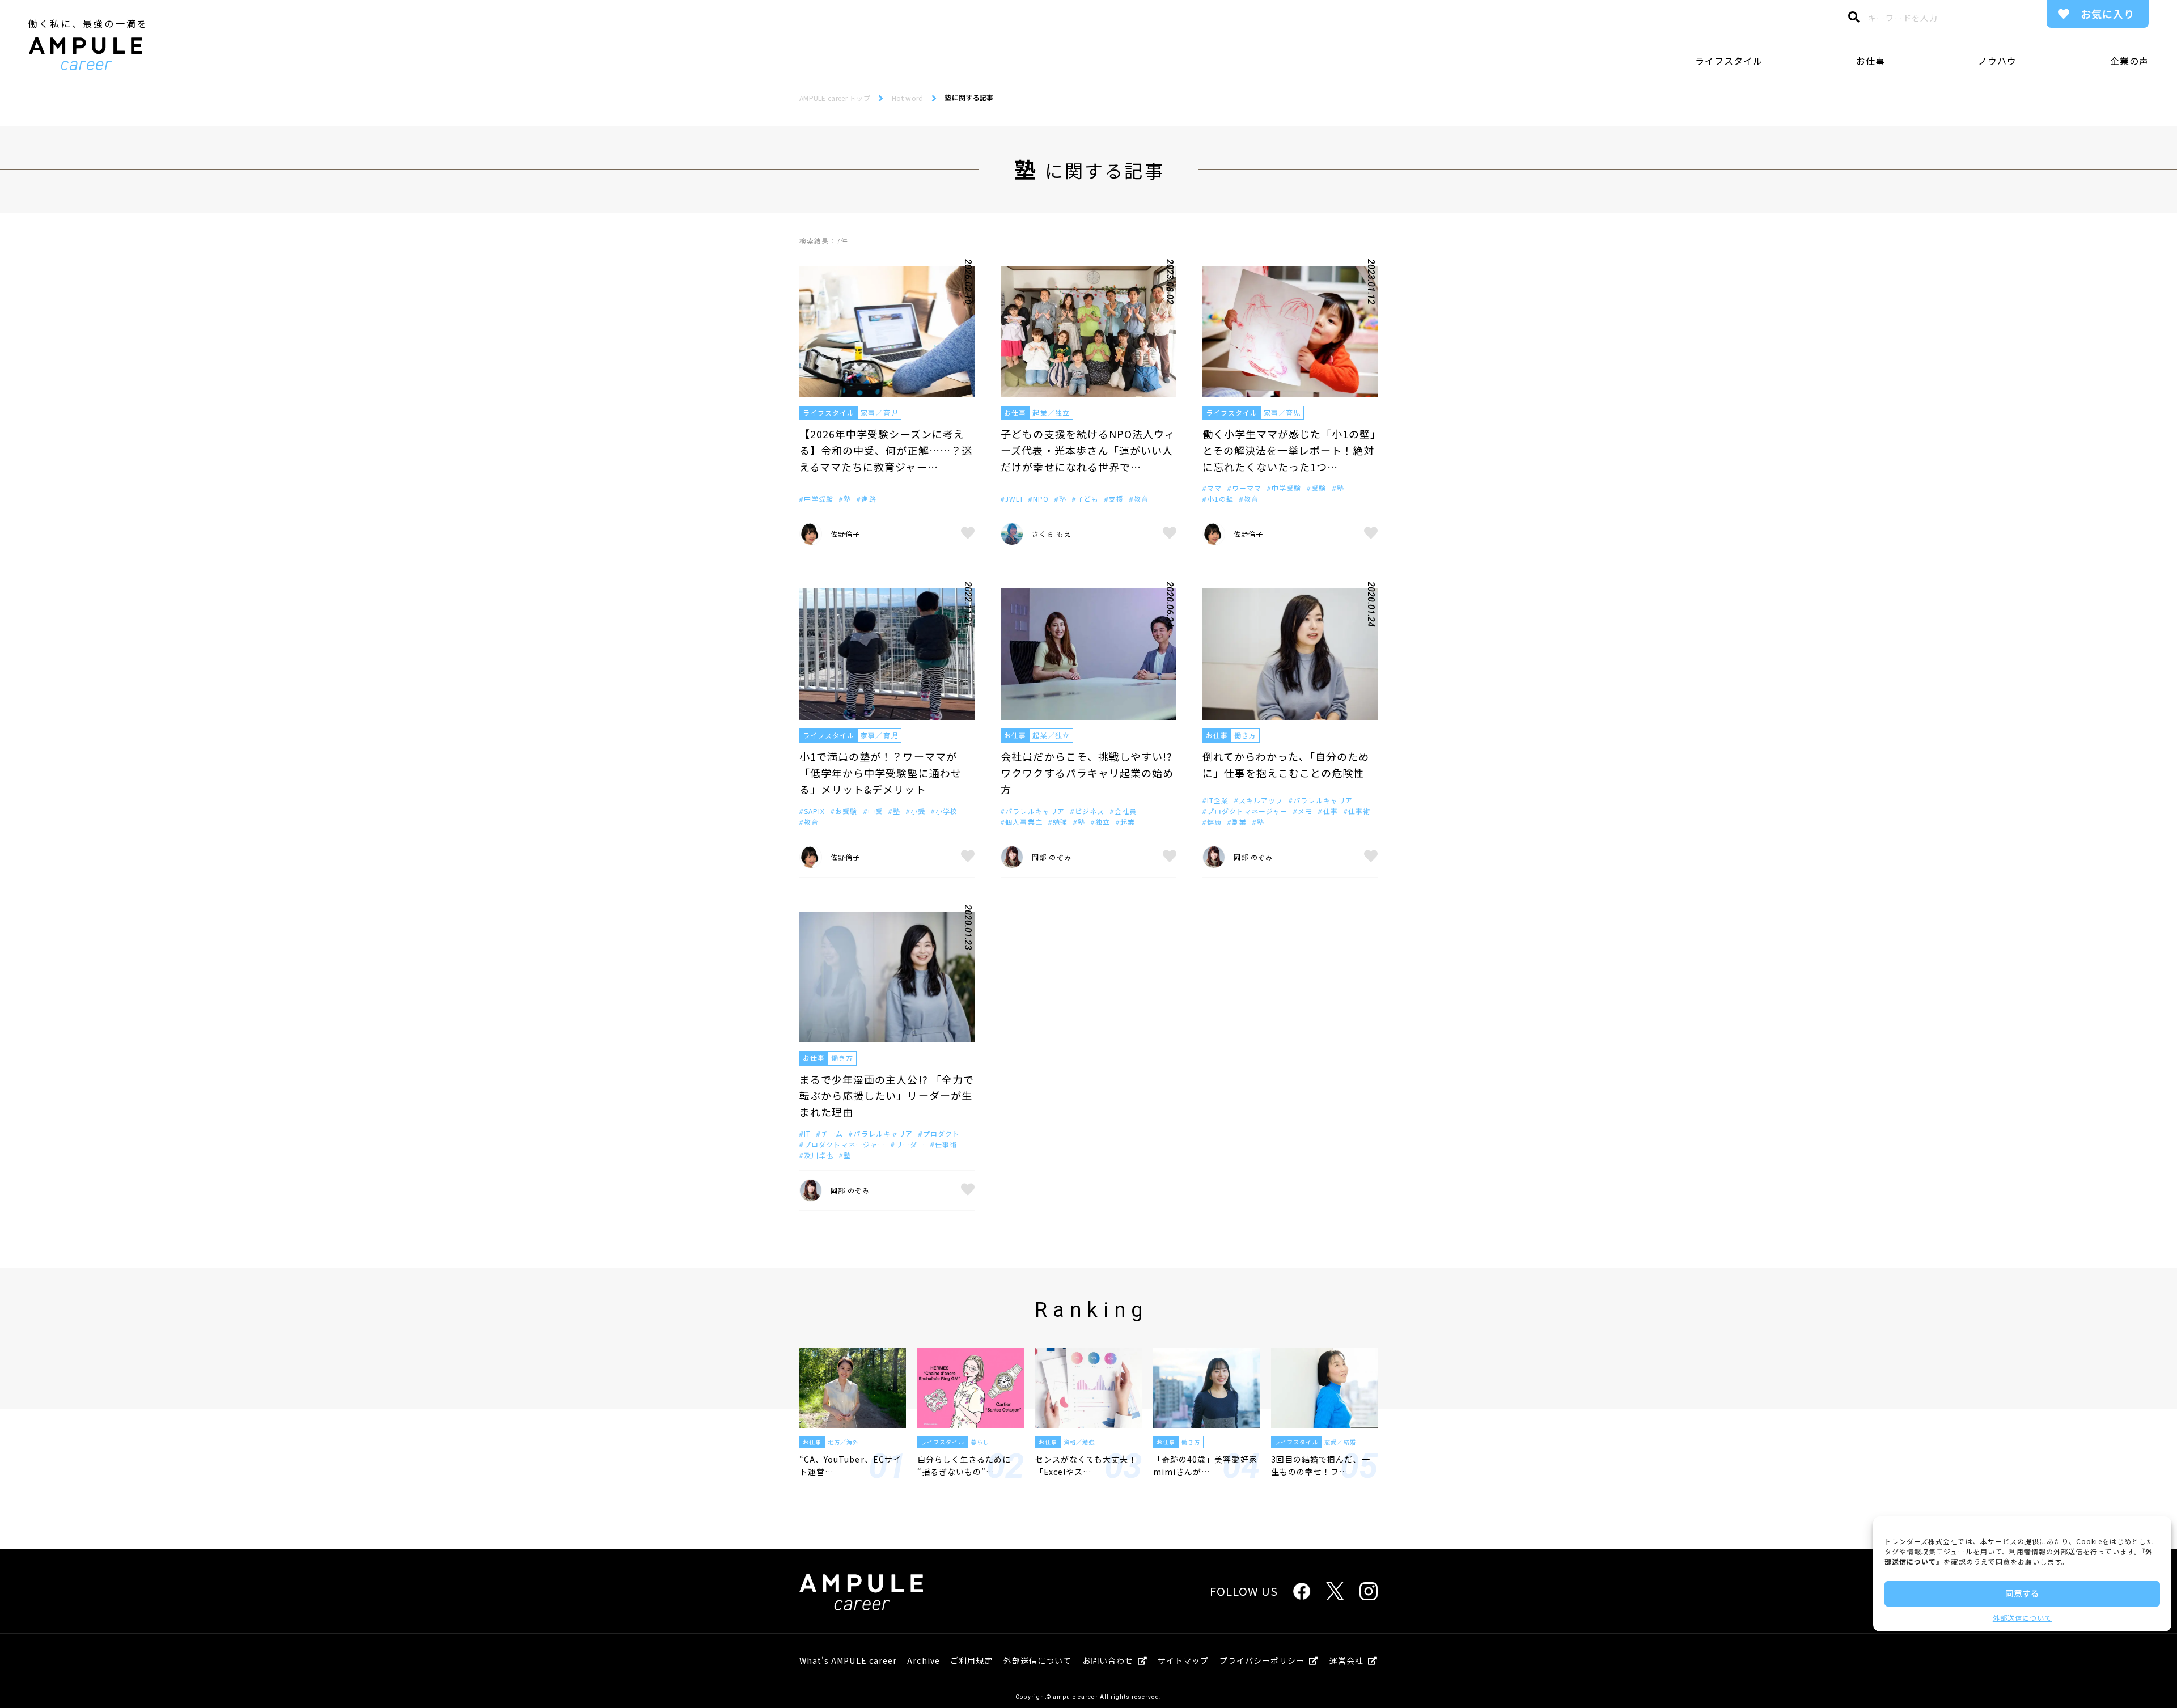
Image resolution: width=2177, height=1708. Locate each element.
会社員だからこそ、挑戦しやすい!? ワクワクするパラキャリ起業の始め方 (1087, 773)
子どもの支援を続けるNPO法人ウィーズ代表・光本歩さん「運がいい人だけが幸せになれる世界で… (1088, 450)
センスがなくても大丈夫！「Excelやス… (1086, 1465)
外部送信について (2022, 1618)
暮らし (980, 1442)
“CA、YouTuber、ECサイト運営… (850, 1465)
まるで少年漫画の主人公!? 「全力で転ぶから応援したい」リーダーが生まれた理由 (887, 1096)
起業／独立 (1051, 412)
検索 (1854, 20)
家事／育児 (879, 412)
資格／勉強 (1079, 1442)
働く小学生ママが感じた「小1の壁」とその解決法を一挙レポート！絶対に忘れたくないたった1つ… (1289, 450)
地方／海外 (843, 1442)
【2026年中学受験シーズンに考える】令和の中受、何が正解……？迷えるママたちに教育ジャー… (886, 450)
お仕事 (1871, 61)
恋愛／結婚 (1340, 1442)
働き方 (1245, 735)
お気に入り (2108, 14)
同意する (2022, 1593)
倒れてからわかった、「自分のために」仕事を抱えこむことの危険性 (1286, 764)
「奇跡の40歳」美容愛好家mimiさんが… (1205, 1465)
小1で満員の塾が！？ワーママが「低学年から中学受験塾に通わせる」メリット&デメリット (880, 773)
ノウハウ (1997, 61)
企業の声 (2129, 61)
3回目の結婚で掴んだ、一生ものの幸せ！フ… (1321, 1465)
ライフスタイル (1729, 61)
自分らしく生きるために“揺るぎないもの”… (964, 1465)
